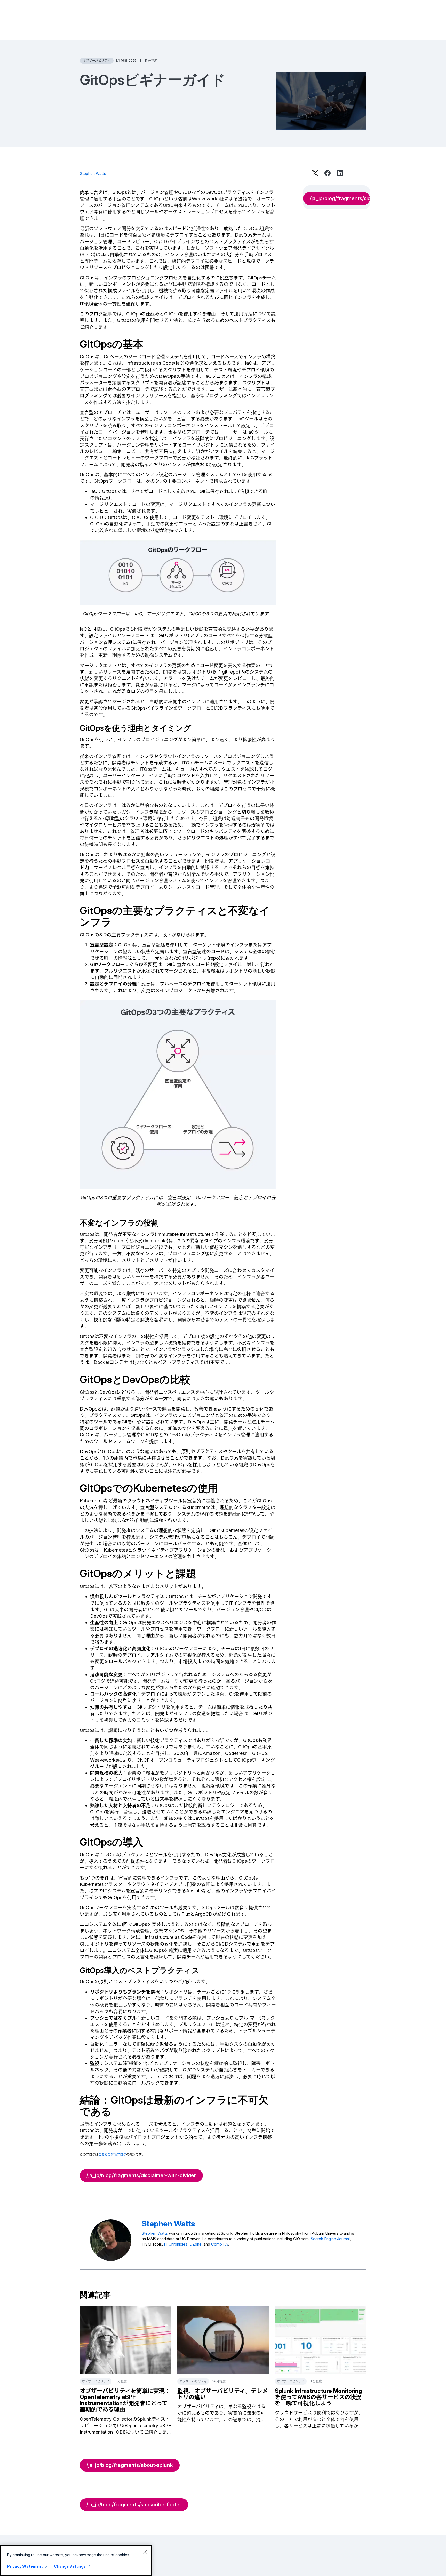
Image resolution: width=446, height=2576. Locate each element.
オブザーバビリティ (97, 60)
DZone (196, 2244)
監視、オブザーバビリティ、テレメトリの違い (223, 2394)
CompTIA (220, 2244)
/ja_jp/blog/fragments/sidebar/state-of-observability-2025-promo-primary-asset (340, 198)
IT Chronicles (176, 2244)
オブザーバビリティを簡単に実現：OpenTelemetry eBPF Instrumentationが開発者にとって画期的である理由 (125, 2400)
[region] (76, 2561)
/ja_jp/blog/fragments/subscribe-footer (134, 2505)
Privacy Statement (25, 2566)
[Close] (145, 2552)
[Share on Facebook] (328, 173)
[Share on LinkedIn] (340, 173)
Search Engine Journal (330, 2239)
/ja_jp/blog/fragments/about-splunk (130, 2465)
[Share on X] (315, 173)
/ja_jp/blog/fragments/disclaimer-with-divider (141, 2175)
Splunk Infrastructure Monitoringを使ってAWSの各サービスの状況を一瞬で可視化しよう (318, 2397)
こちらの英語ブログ (112, 2154)
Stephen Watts (93, 173)
